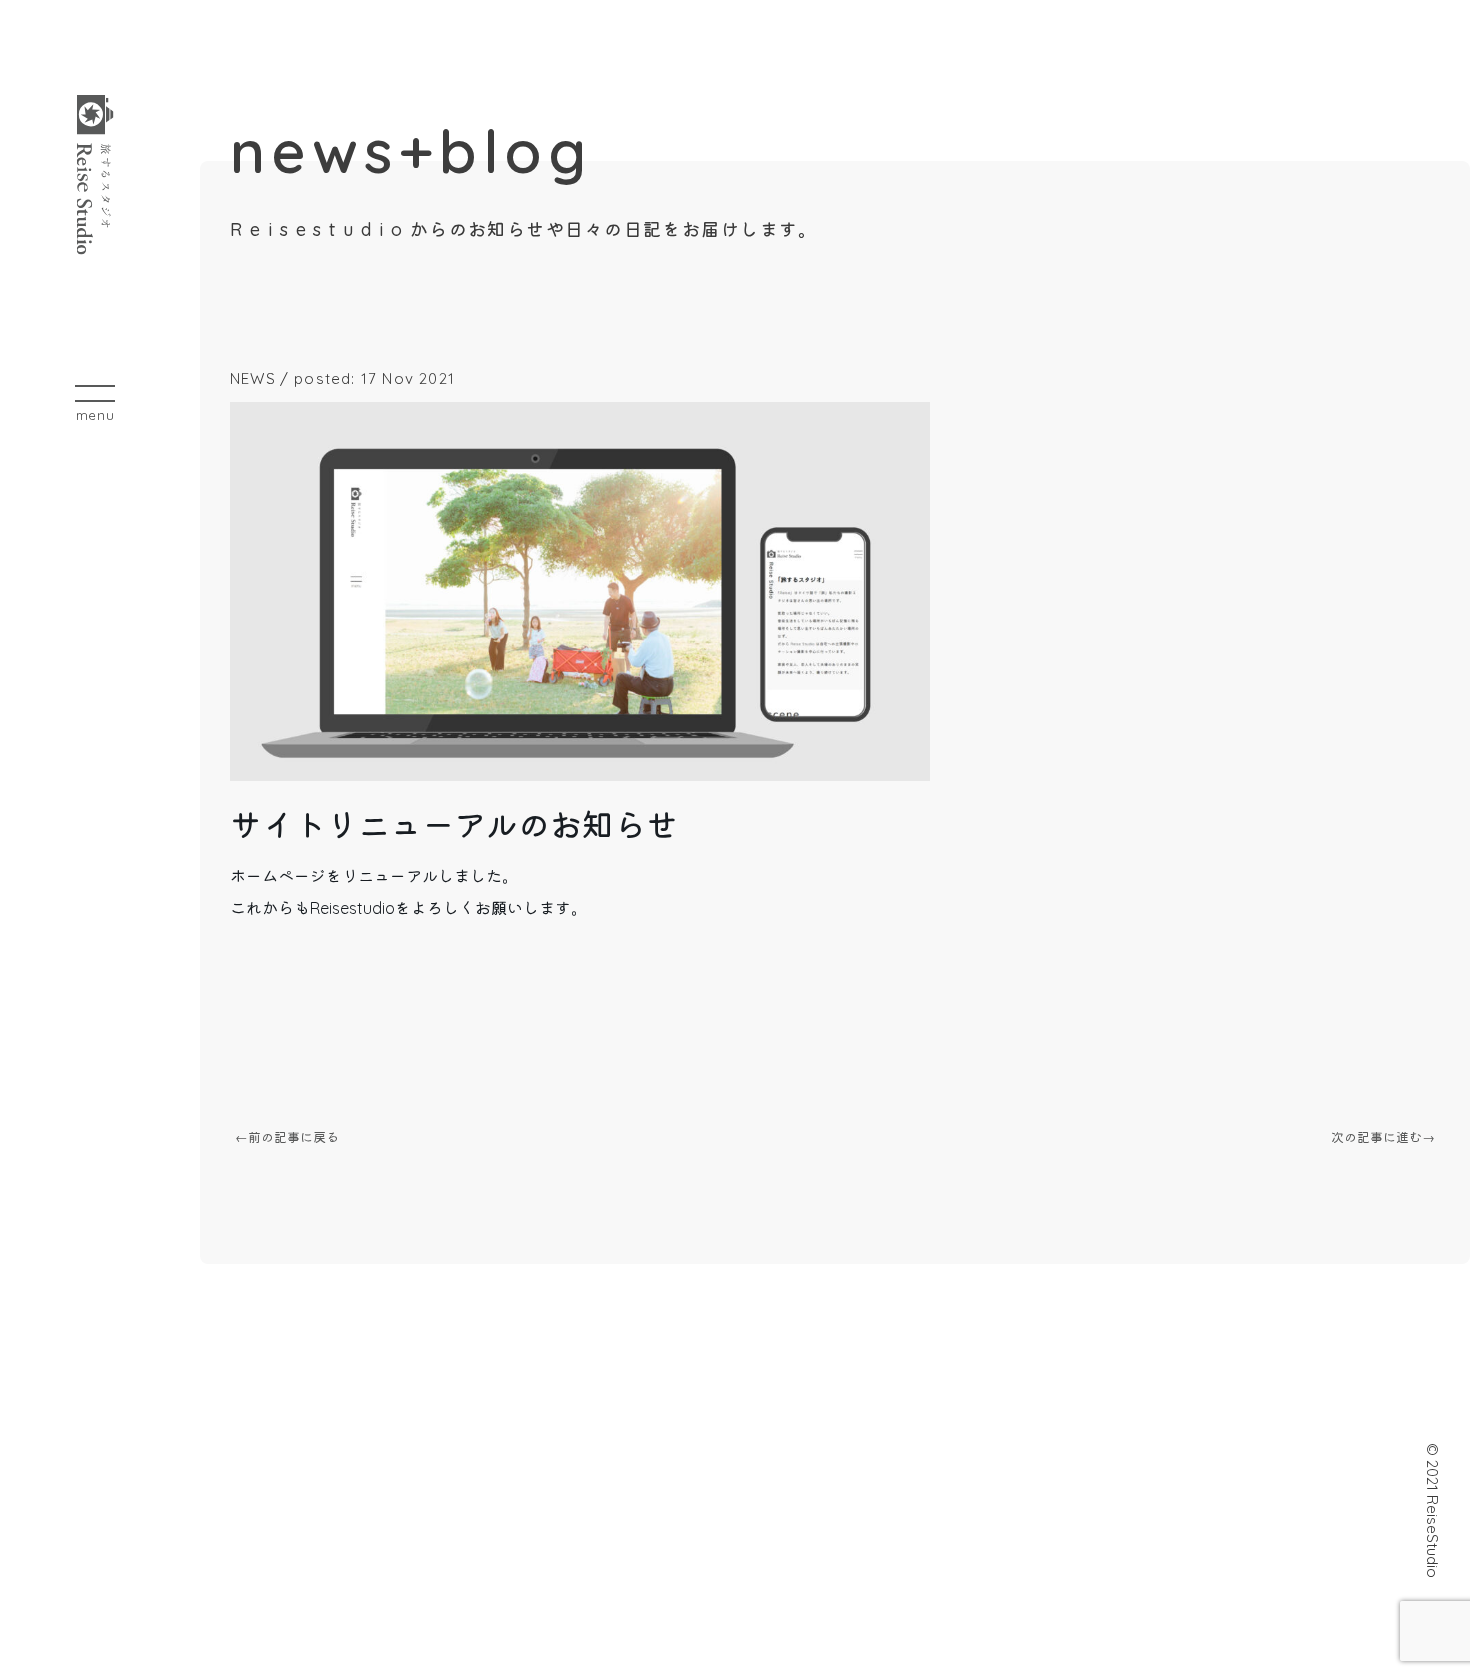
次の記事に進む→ (1383, 1137)
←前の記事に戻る (287, 1137)
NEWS (253, 378)
